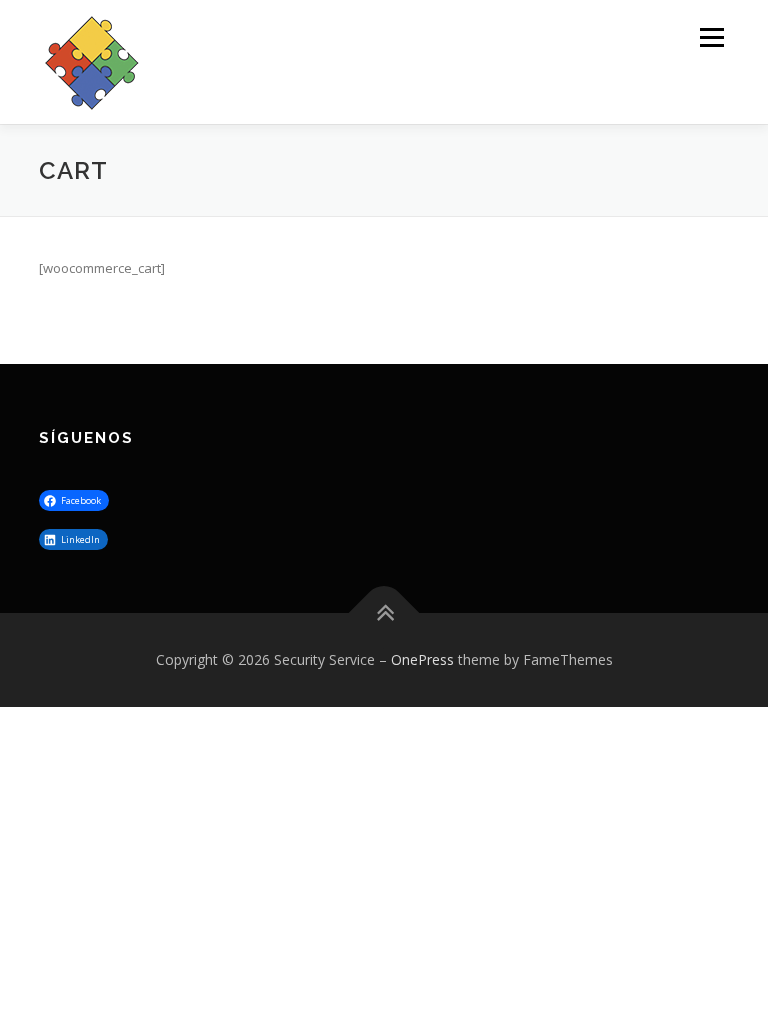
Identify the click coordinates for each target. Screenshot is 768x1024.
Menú (711, 37)
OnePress (422, 659)
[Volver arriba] (384, 613)
